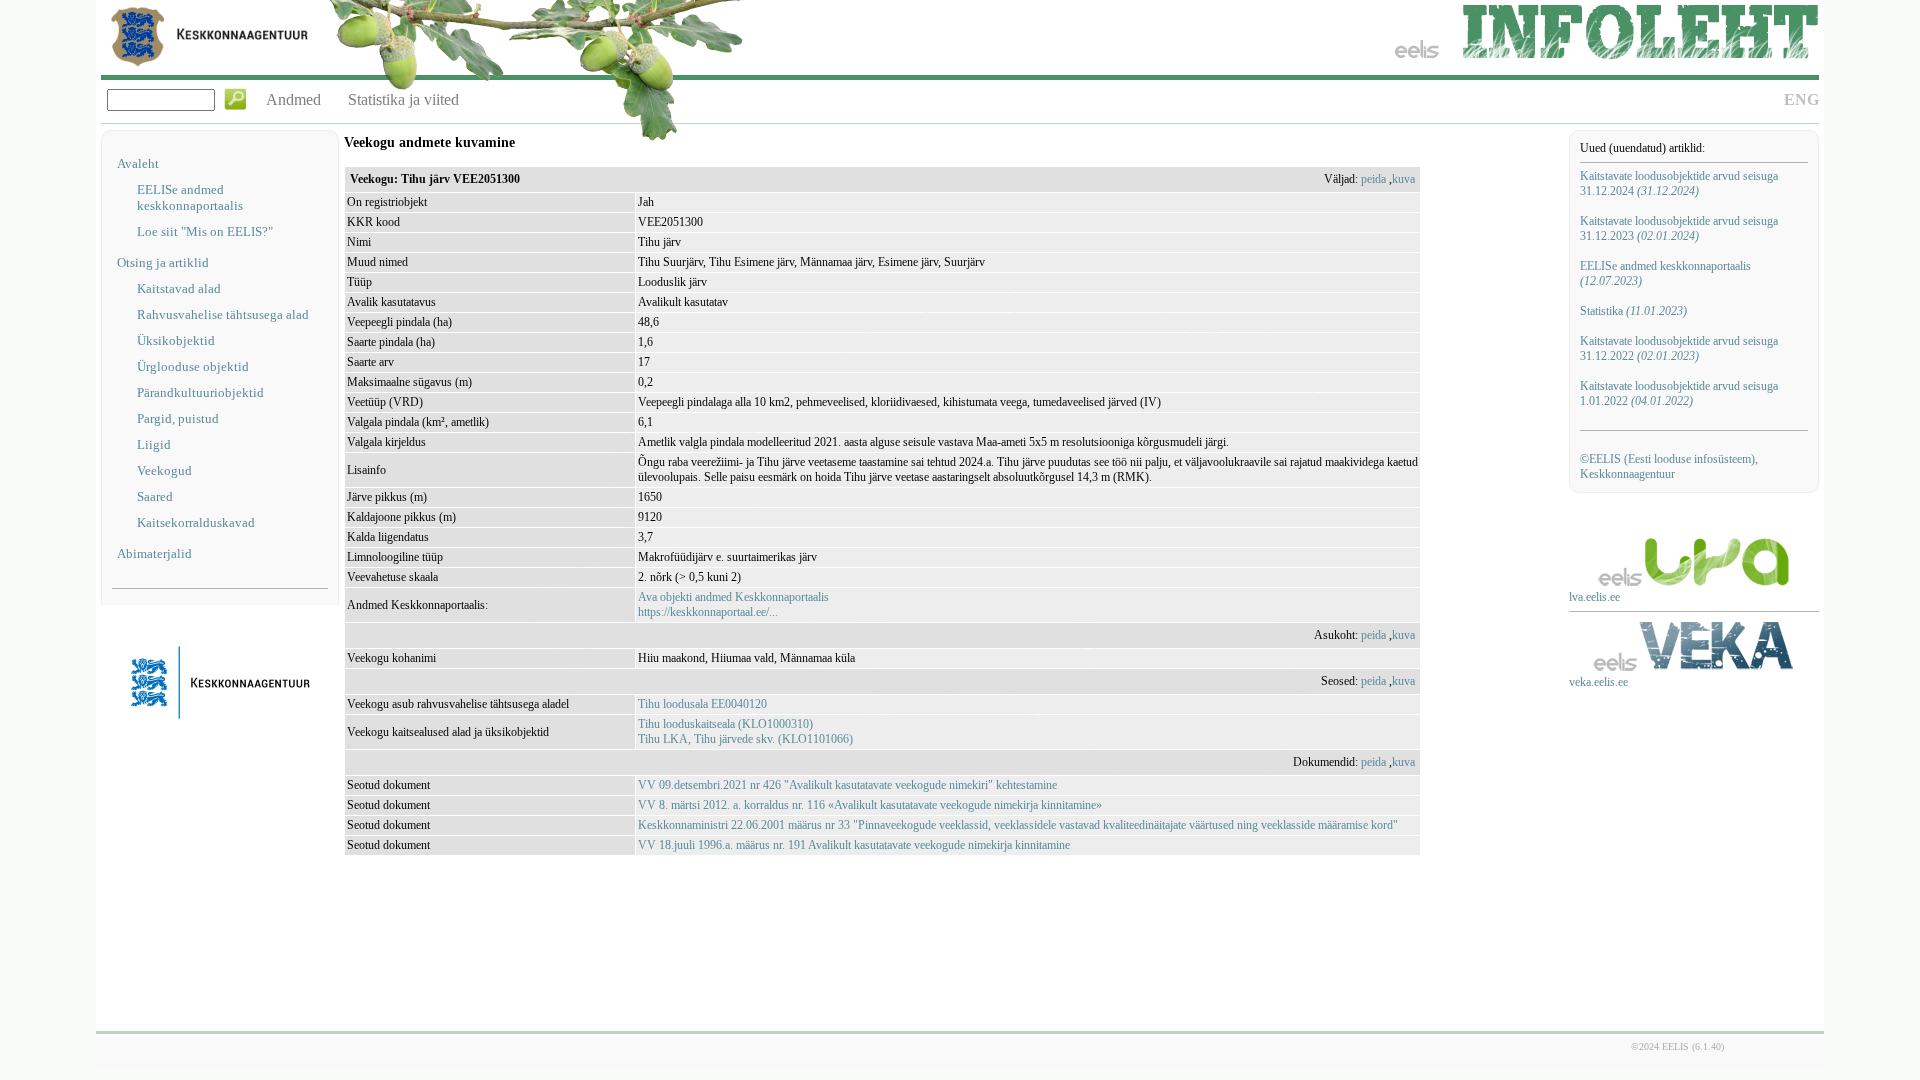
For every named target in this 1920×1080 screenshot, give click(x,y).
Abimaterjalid (154, 553)
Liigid (154, 444)
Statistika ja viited (403, 99)
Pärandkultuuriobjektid (200, 392)
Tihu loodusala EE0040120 (702, 704)
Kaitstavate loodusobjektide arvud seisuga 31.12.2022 (1679, 348)
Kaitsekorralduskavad (196, 522)
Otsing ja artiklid (163, 262)
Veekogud (164, 470)
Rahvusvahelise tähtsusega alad (223, 314)
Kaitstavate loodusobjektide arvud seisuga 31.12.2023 (1679, 228)
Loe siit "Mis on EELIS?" (205, 231)
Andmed (293, 99)
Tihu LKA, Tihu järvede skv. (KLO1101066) (745, 739)
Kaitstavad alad (179, 288)
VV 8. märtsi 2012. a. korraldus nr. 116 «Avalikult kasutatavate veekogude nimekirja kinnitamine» (870, 805)
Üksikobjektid (176, 340)
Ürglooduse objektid (193, 366)
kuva (1403, 179)
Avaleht (138, 163)
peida (1373, 179)
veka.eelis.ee (1598, 682)
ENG (1801, 99)
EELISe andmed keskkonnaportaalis (190, 197)
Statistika (1633, 311)
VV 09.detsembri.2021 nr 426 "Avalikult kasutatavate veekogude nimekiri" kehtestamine (847, 785)
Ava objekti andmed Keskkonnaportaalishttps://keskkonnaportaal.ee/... (733, 604)
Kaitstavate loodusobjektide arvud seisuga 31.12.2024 (1679, 183)
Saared (155, 496)
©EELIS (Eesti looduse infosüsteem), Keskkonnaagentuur (1669, 466)
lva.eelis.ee (1594, 597)
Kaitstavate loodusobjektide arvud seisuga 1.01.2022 (1679, 393)
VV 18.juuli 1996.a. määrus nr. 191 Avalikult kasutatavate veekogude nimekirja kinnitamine (854, 845)
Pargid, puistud (178, 418)
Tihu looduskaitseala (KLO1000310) (725, 724)
